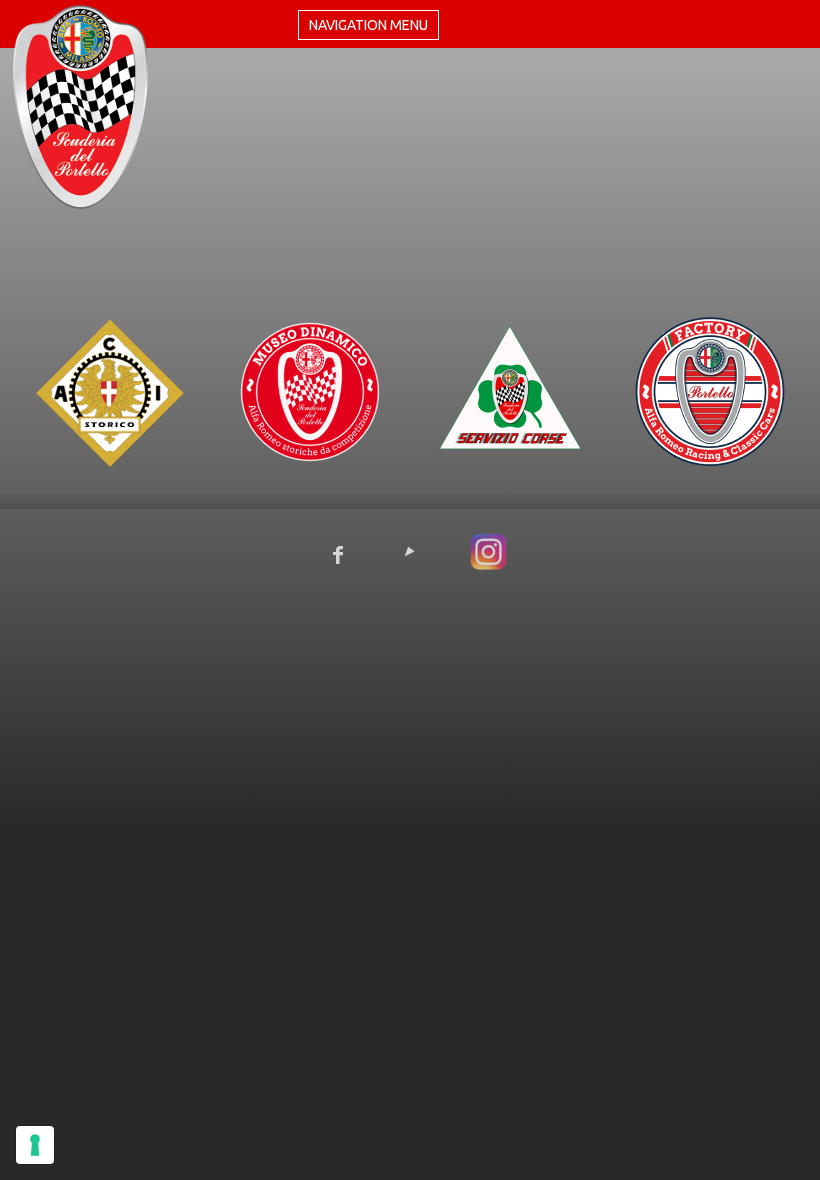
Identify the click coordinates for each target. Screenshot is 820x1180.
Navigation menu (368, 25)
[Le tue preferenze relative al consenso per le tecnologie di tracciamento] (35, 1145)
